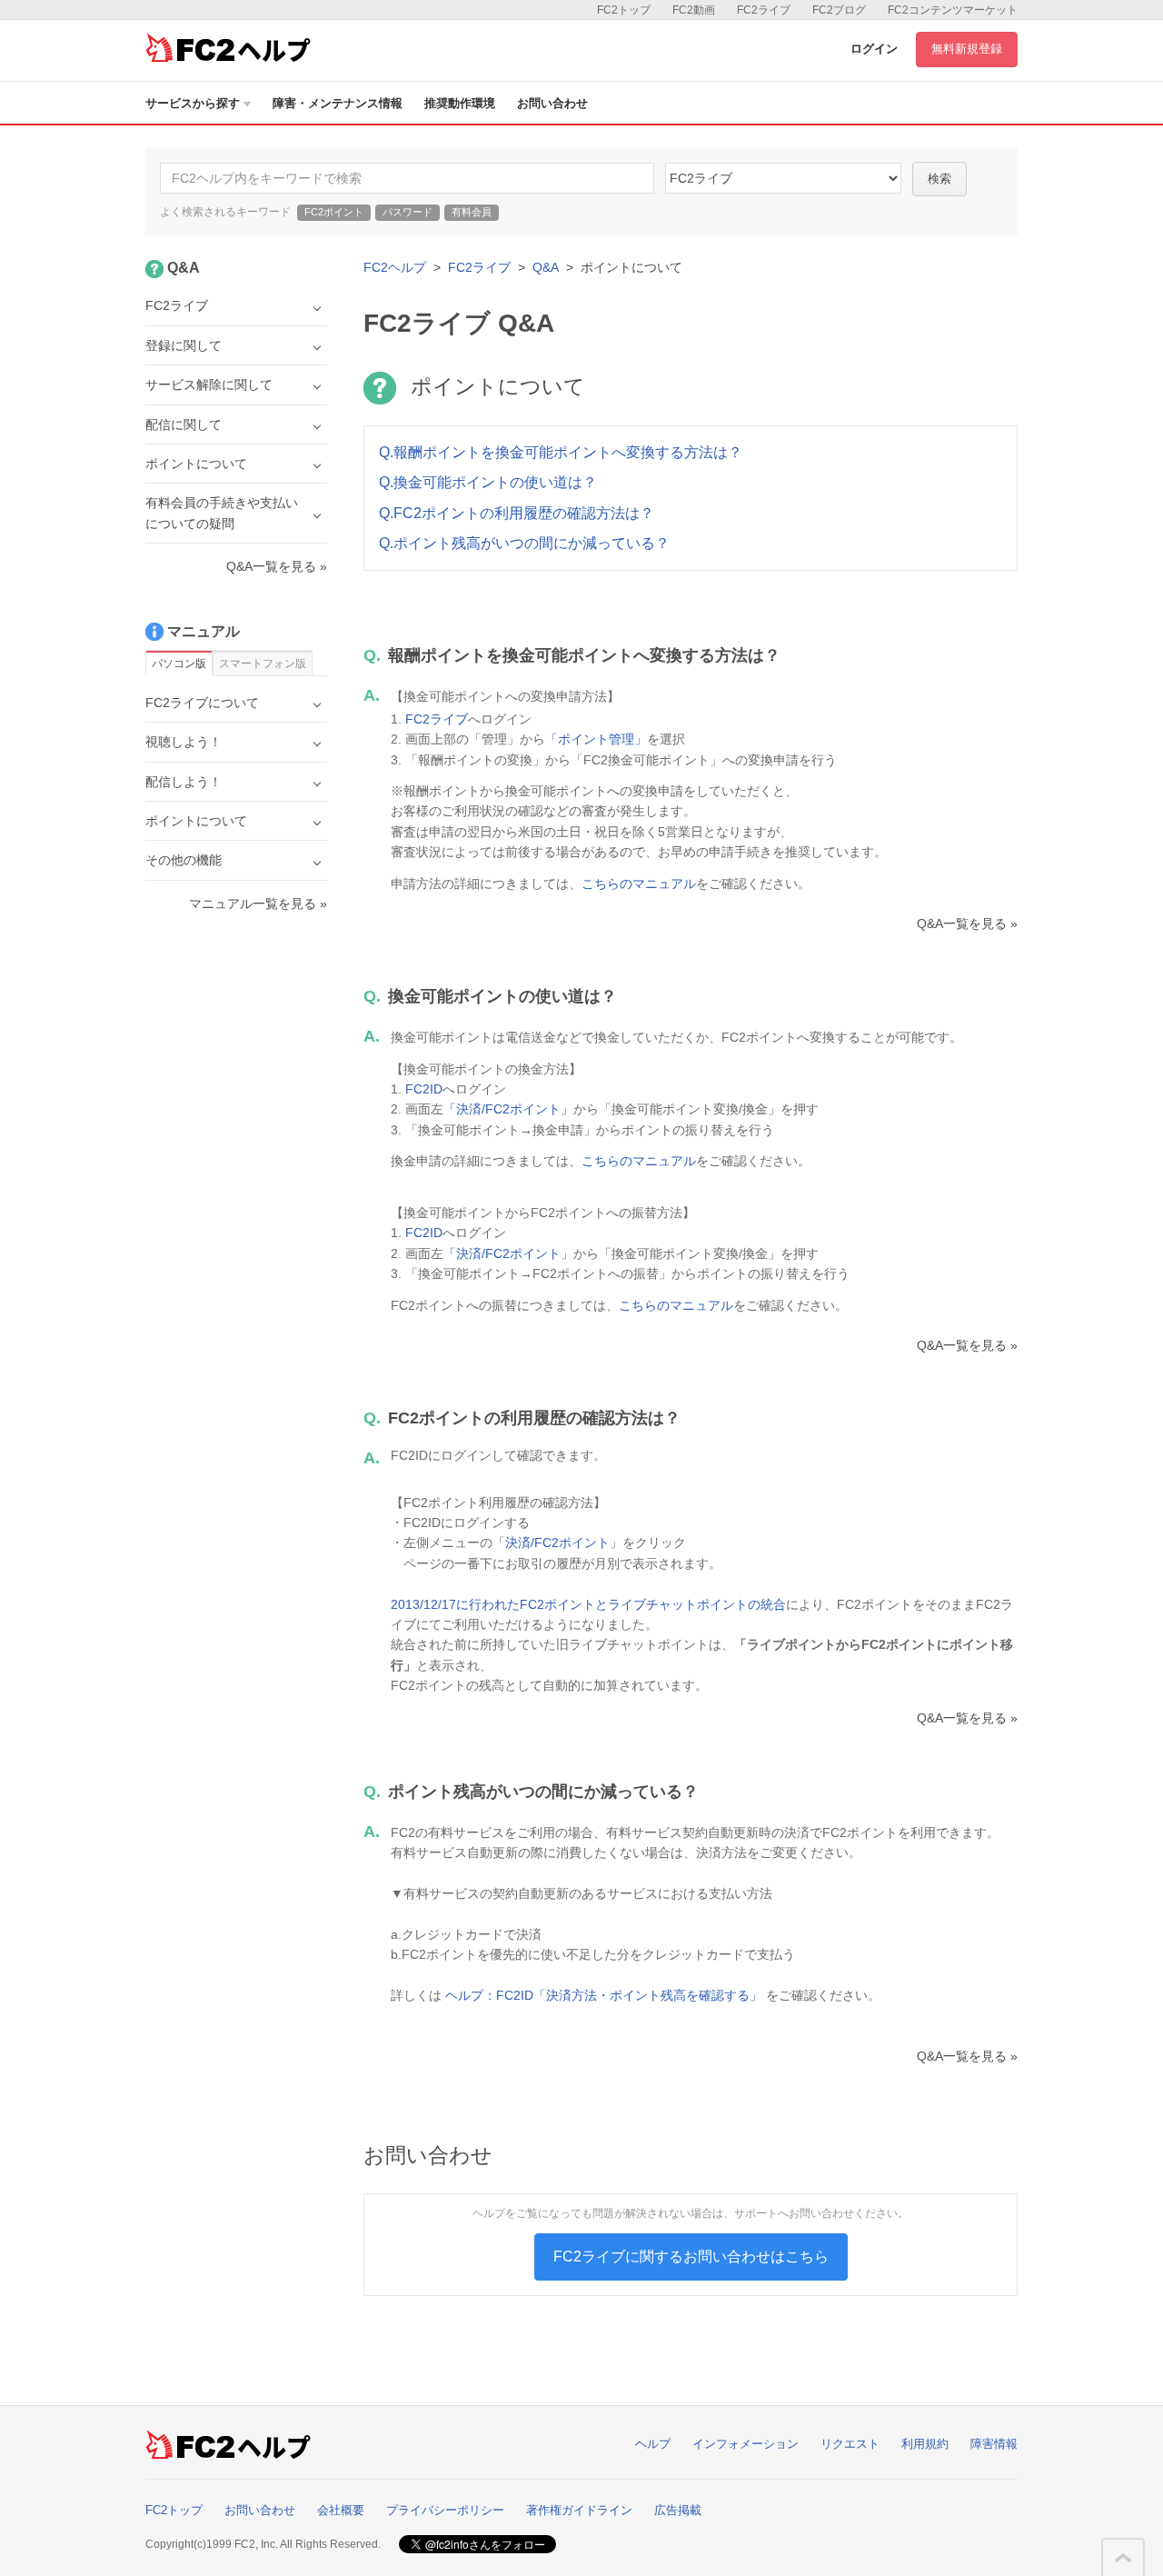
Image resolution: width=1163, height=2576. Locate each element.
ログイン (874, 49)
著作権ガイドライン (579, 2510)
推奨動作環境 (460, 103)
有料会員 (472, 212)
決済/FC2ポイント (557, 1543)
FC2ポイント (334, 212)
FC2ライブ (764, 10)
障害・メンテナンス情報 (338, 103)
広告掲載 (678, 2510)
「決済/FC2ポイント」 (508, 1109)
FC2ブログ (839, 10)
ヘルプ (653, 2444)
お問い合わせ (552, 103)
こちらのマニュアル (639, 884)
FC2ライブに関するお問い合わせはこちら (691, 2256)
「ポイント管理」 (596, 739)
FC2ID (424, 1089)
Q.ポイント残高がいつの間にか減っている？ (524, 543)
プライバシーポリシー (445, 2510)
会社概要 (341, 2510)
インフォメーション (746, 2444)
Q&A (546, 267)
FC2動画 (694, 10)
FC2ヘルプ (395, 267)
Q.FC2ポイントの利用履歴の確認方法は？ (517, 513)
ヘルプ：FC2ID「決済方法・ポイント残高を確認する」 (604, 1995)
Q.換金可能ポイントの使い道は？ (488, 482)
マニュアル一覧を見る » (258, 904)
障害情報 (994, 2444)
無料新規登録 (967, 49)
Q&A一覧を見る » (967, 924)
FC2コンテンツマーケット (953, 10)
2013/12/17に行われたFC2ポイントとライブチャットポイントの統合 (588, 1604)
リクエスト (850, 2444)
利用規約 (925, 2444)
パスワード (408, 212)
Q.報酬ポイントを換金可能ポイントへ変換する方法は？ (561, 452)
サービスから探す (193, 103)
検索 (939, 179)
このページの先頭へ (1123, 2558)
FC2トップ (624, 10)
